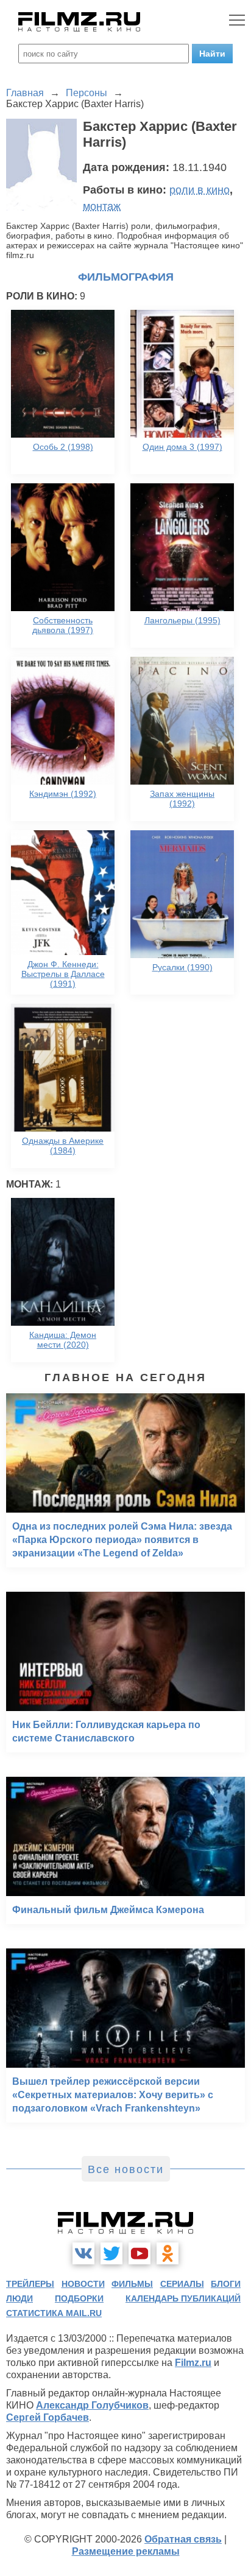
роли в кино (200, 190)
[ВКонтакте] (83, 2253)
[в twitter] (111, 2253)
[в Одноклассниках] (168, 2253)
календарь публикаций (183, 2298)
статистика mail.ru (54, 2313)
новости (83, 2284)
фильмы (132, 2284)
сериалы (182, 2284)
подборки (79, 2298)
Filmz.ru (193, 2363)
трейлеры (30, 2284)
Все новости (126, 2169)
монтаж (102, 206)
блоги (226, 2284)
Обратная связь (183, 2539)
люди (19, 2298)
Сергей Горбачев (48, 2417)
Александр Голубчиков (92, 2405)
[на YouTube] (140, 2253)
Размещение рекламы (126, 2551)
